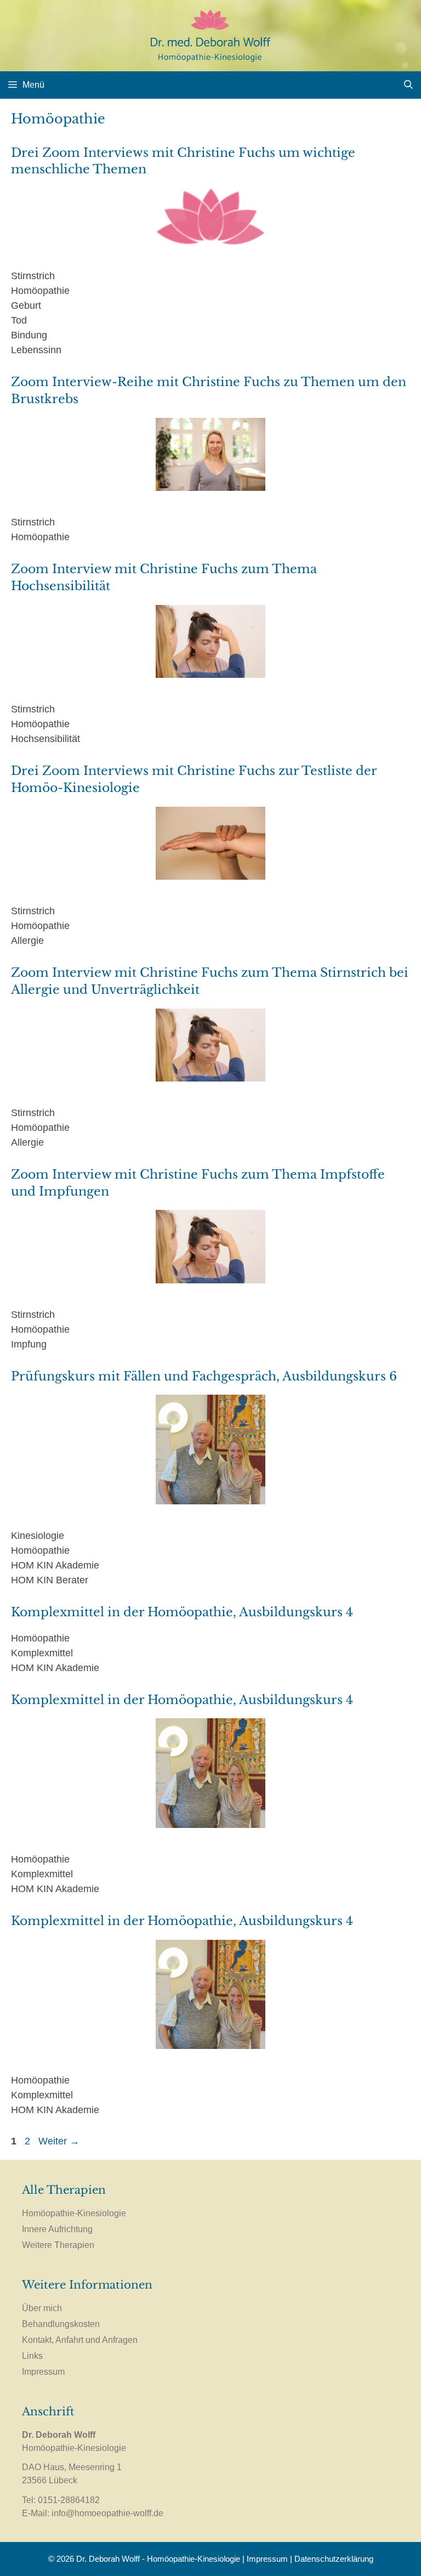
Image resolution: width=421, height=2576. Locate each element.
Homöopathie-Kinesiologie (74, 2213)
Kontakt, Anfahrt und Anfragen (80, 2340)
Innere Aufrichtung (57, 2229)
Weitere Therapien (58, 2245)
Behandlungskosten (61, 2324)
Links (32, 2356)
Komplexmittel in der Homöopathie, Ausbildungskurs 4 (182, 1612)
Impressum (43, 2372)
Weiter (59, 2141)
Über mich (42, 2308)
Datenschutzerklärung (334, 2559)
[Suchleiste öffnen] (408, 85)
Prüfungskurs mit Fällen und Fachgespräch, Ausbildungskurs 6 (204, 1376)
